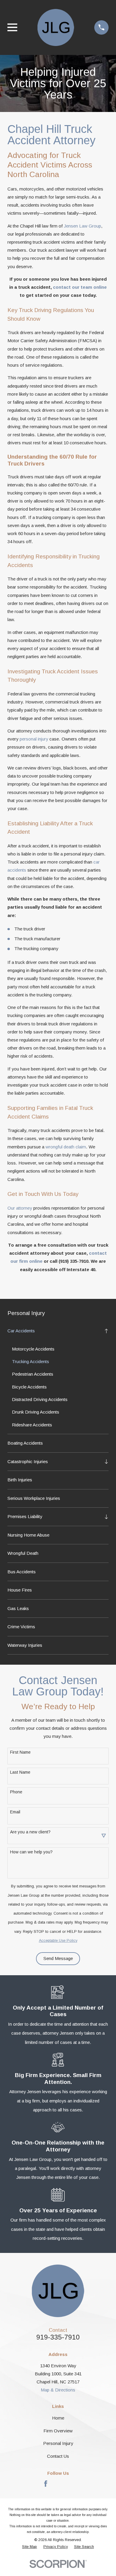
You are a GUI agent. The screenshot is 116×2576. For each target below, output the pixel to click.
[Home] (56, 27)
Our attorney (20, 1208)
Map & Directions (58, 2390)
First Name (20, 1752)
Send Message (58, 1958)
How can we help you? (31, 1852)
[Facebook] (46, 2484)
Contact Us (58, 2456)
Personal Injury (58, 2443)
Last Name (20, 1772)
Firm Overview (58, 2431)
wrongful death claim (66, 1147)
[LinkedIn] (70, 2484)
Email (15, 1812)
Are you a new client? (30, 1832)
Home (58, 2418)
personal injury (34, 739)
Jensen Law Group (83, 226)
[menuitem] (54, 1331)
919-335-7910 (58, 2337)
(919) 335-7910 (73, 1261)
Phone (16, 1792)
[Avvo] (58, 2484)
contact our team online (80, 287)
